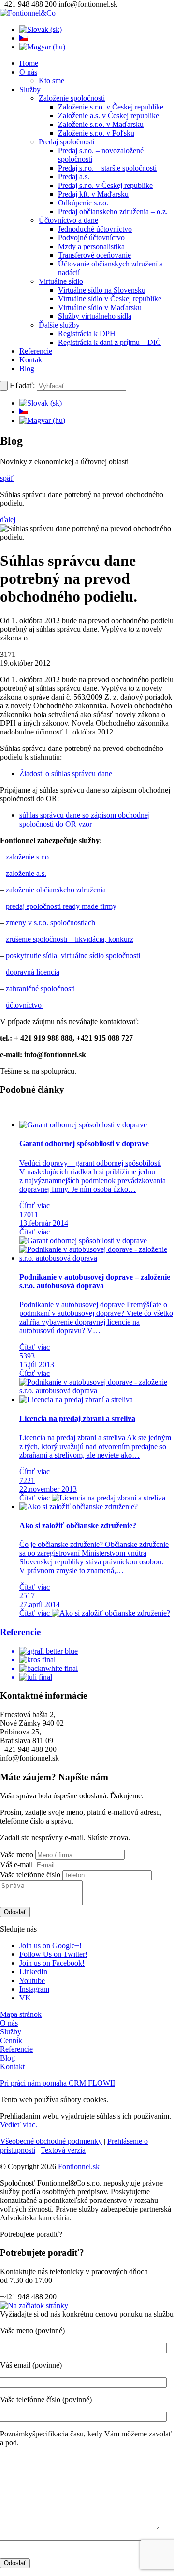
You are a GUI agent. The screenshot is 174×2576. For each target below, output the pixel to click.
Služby (11, 2032)
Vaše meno (17, 1854)
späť (7, 478)
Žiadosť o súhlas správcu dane (66, 773)
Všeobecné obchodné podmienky (51, 2141)
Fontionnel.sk (79, 2166)
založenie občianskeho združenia (56, 890)
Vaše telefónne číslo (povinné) (46, 2399)
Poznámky (16, 2434)
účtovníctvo (25, 1005)
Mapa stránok (21, 2014)
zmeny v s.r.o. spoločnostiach (51, 923)
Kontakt (12, 2067)
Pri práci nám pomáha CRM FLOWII (58, 2083)
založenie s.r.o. (28, 857)
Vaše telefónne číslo (30, 1875)
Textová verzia (63, 2150)
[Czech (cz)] (24, 38)
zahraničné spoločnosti (40, 989)
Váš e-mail (16, 1865)
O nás (9, 2023)
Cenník (11, 2040)
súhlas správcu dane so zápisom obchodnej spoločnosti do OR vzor (85, 820)
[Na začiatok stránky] (34, 2305)
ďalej (8, 520)
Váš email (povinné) (31, 2365)
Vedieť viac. (19, 2125)
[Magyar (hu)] (42, 47)
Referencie (16, 2049)
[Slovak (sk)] (41, 29)
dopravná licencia (33, 972)
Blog (7, 2058)
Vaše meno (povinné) (32, 2331)
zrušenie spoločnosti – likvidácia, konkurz (70, 939)
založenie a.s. (26, 873)
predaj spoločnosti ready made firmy (61, 906)
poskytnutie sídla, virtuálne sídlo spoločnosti (73, 956)
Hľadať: (22, 385)
